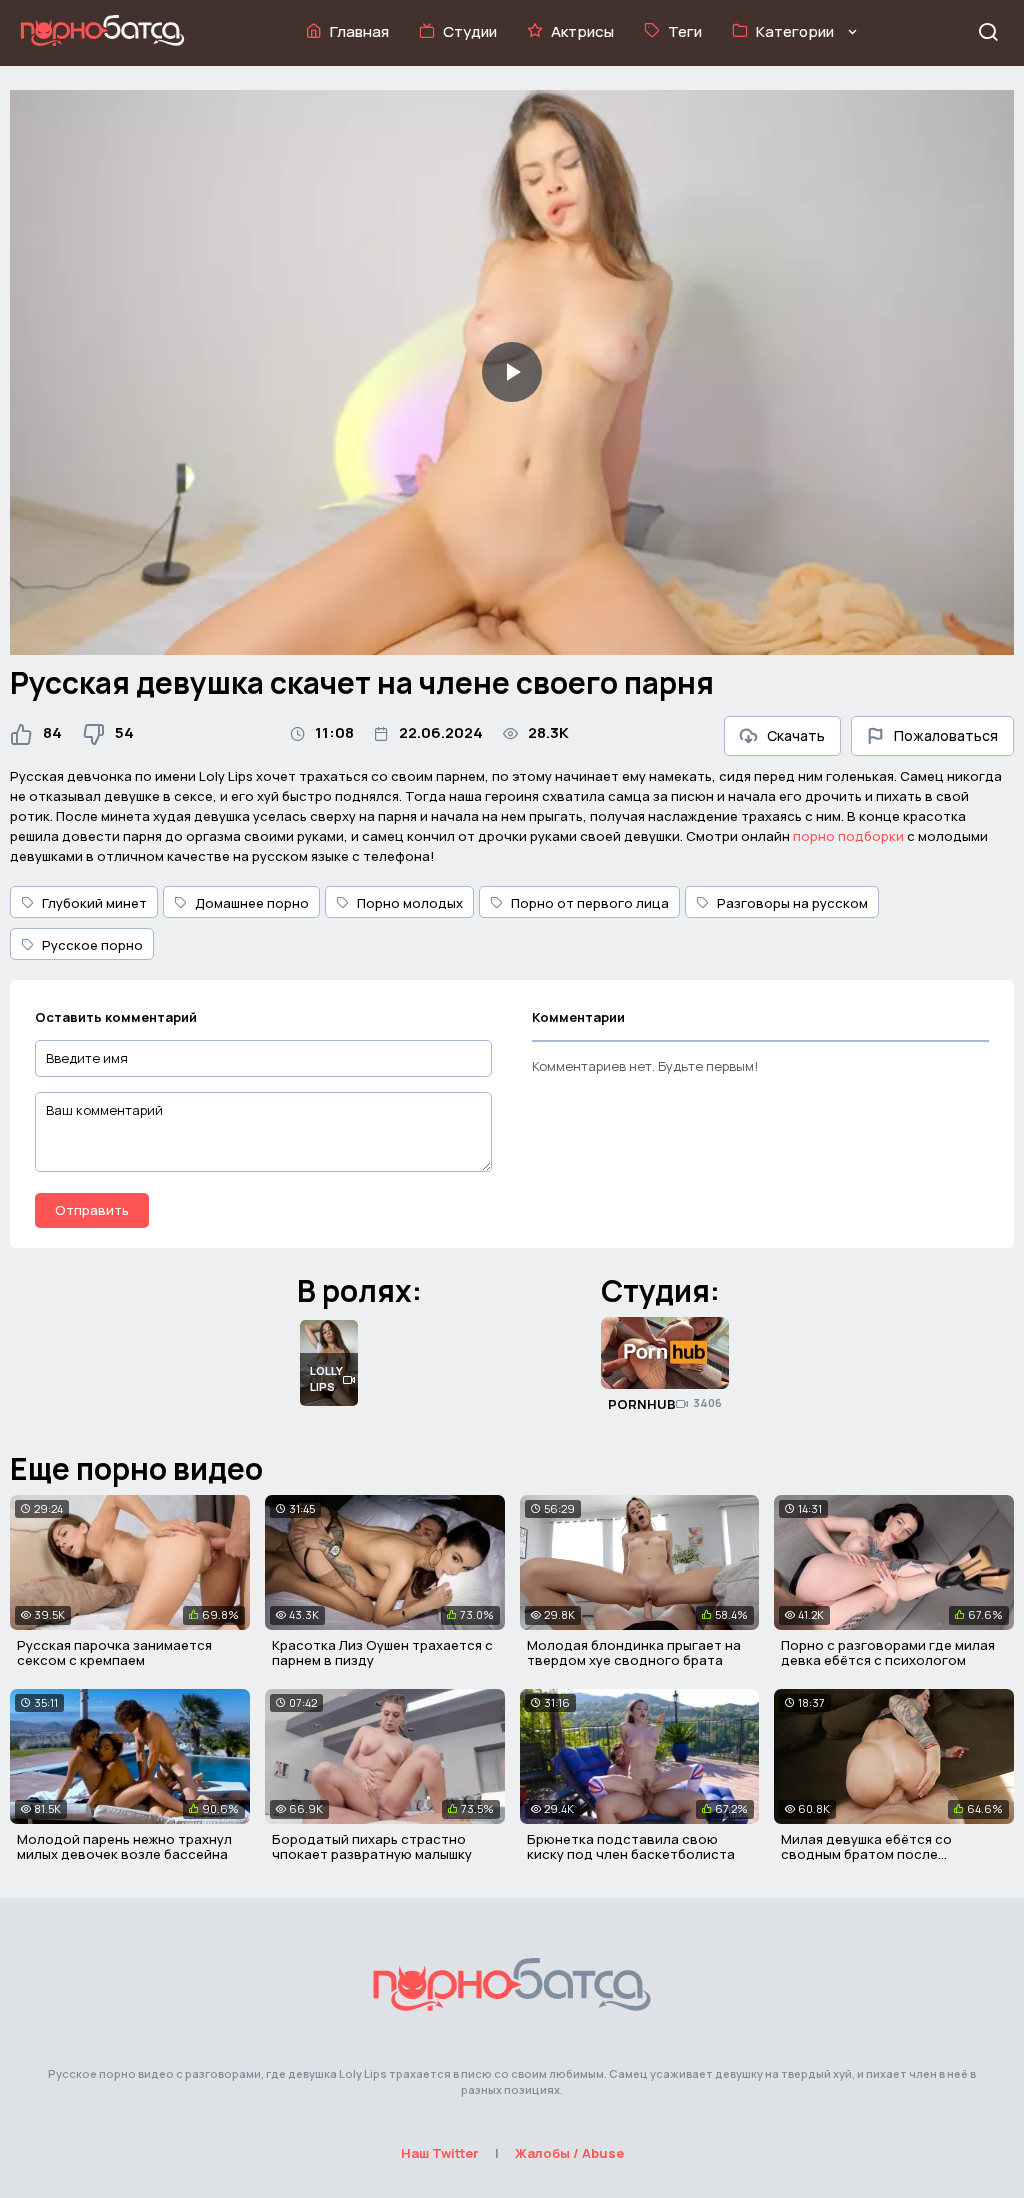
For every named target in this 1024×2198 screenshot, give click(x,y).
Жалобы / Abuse (569, 2153)
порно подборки (848, 836)
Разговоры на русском (792, 903)
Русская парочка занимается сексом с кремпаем (114, 1653)
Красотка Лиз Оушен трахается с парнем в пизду (382, 1653)
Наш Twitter (440, 2153)
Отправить (92, 1210)
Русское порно (92, 945)
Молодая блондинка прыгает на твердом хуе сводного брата (634, 1653)
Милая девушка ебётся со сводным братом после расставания (866, 1854)
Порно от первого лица (590, 903)
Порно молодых (410, 903)
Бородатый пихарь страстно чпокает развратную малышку (372, 1847)
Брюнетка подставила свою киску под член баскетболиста (631, 1847)
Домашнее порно (252, 903)
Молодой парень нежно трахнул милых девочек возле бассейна (124, 1847)
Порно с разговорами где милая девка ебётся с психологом (888, 1653)
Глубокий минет (94, 903)
